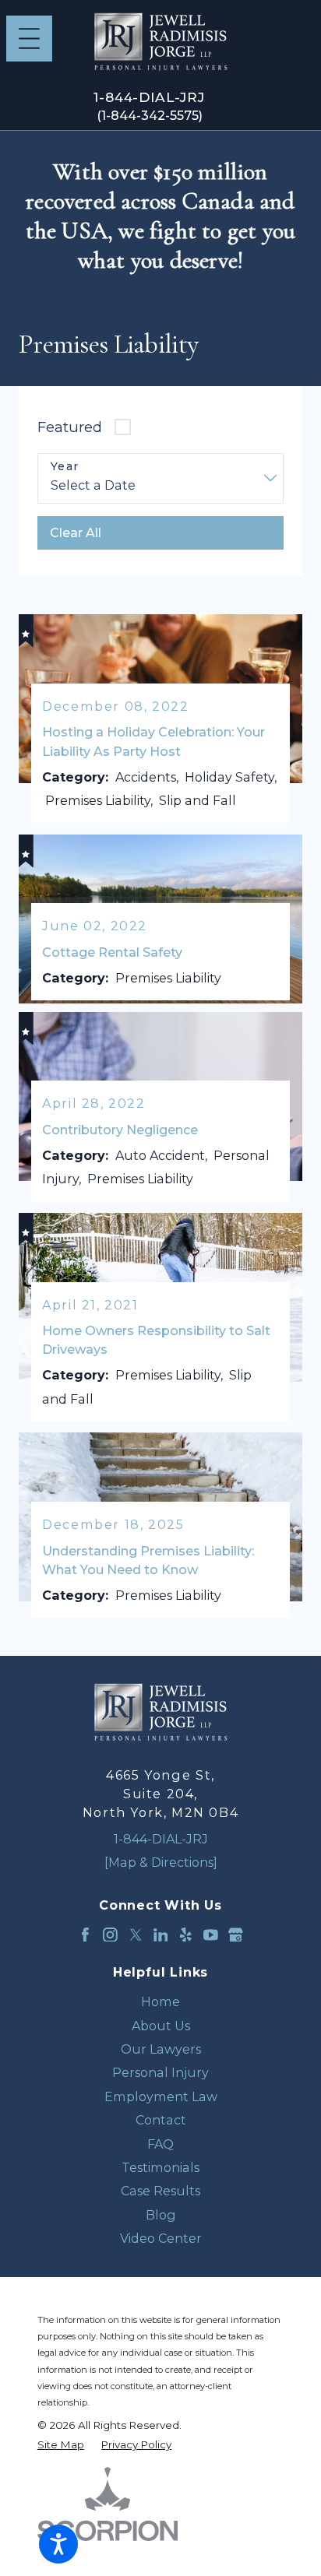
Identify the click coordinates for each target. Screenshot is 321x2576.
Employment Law (161, 2096)
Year (65, 467)
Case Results (160, 2191)
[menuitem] (160, 2001)
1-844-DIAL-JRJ (149, 97)
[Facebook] (85, 1935)
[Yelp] (186, 1935)
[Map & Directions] (161, 1862)
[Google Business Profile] (236, 1935)
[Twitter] (136, 1935)
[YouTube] (211, 1935)
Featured (70, 427)
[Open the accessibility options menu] (58, 2544)
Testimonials (160, 2167)
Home (160, 2001)
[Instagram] (110, 1935)
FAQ (160, 2144)
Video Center (161, 2238)
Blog (161, 2215)
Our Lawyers (161, 2049)
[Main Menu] (29, 39)
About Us (161, 2026)
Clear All (76, 532)
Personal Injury (160, 2072)
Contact (161, 2120)
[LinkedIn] (161, 1935)
